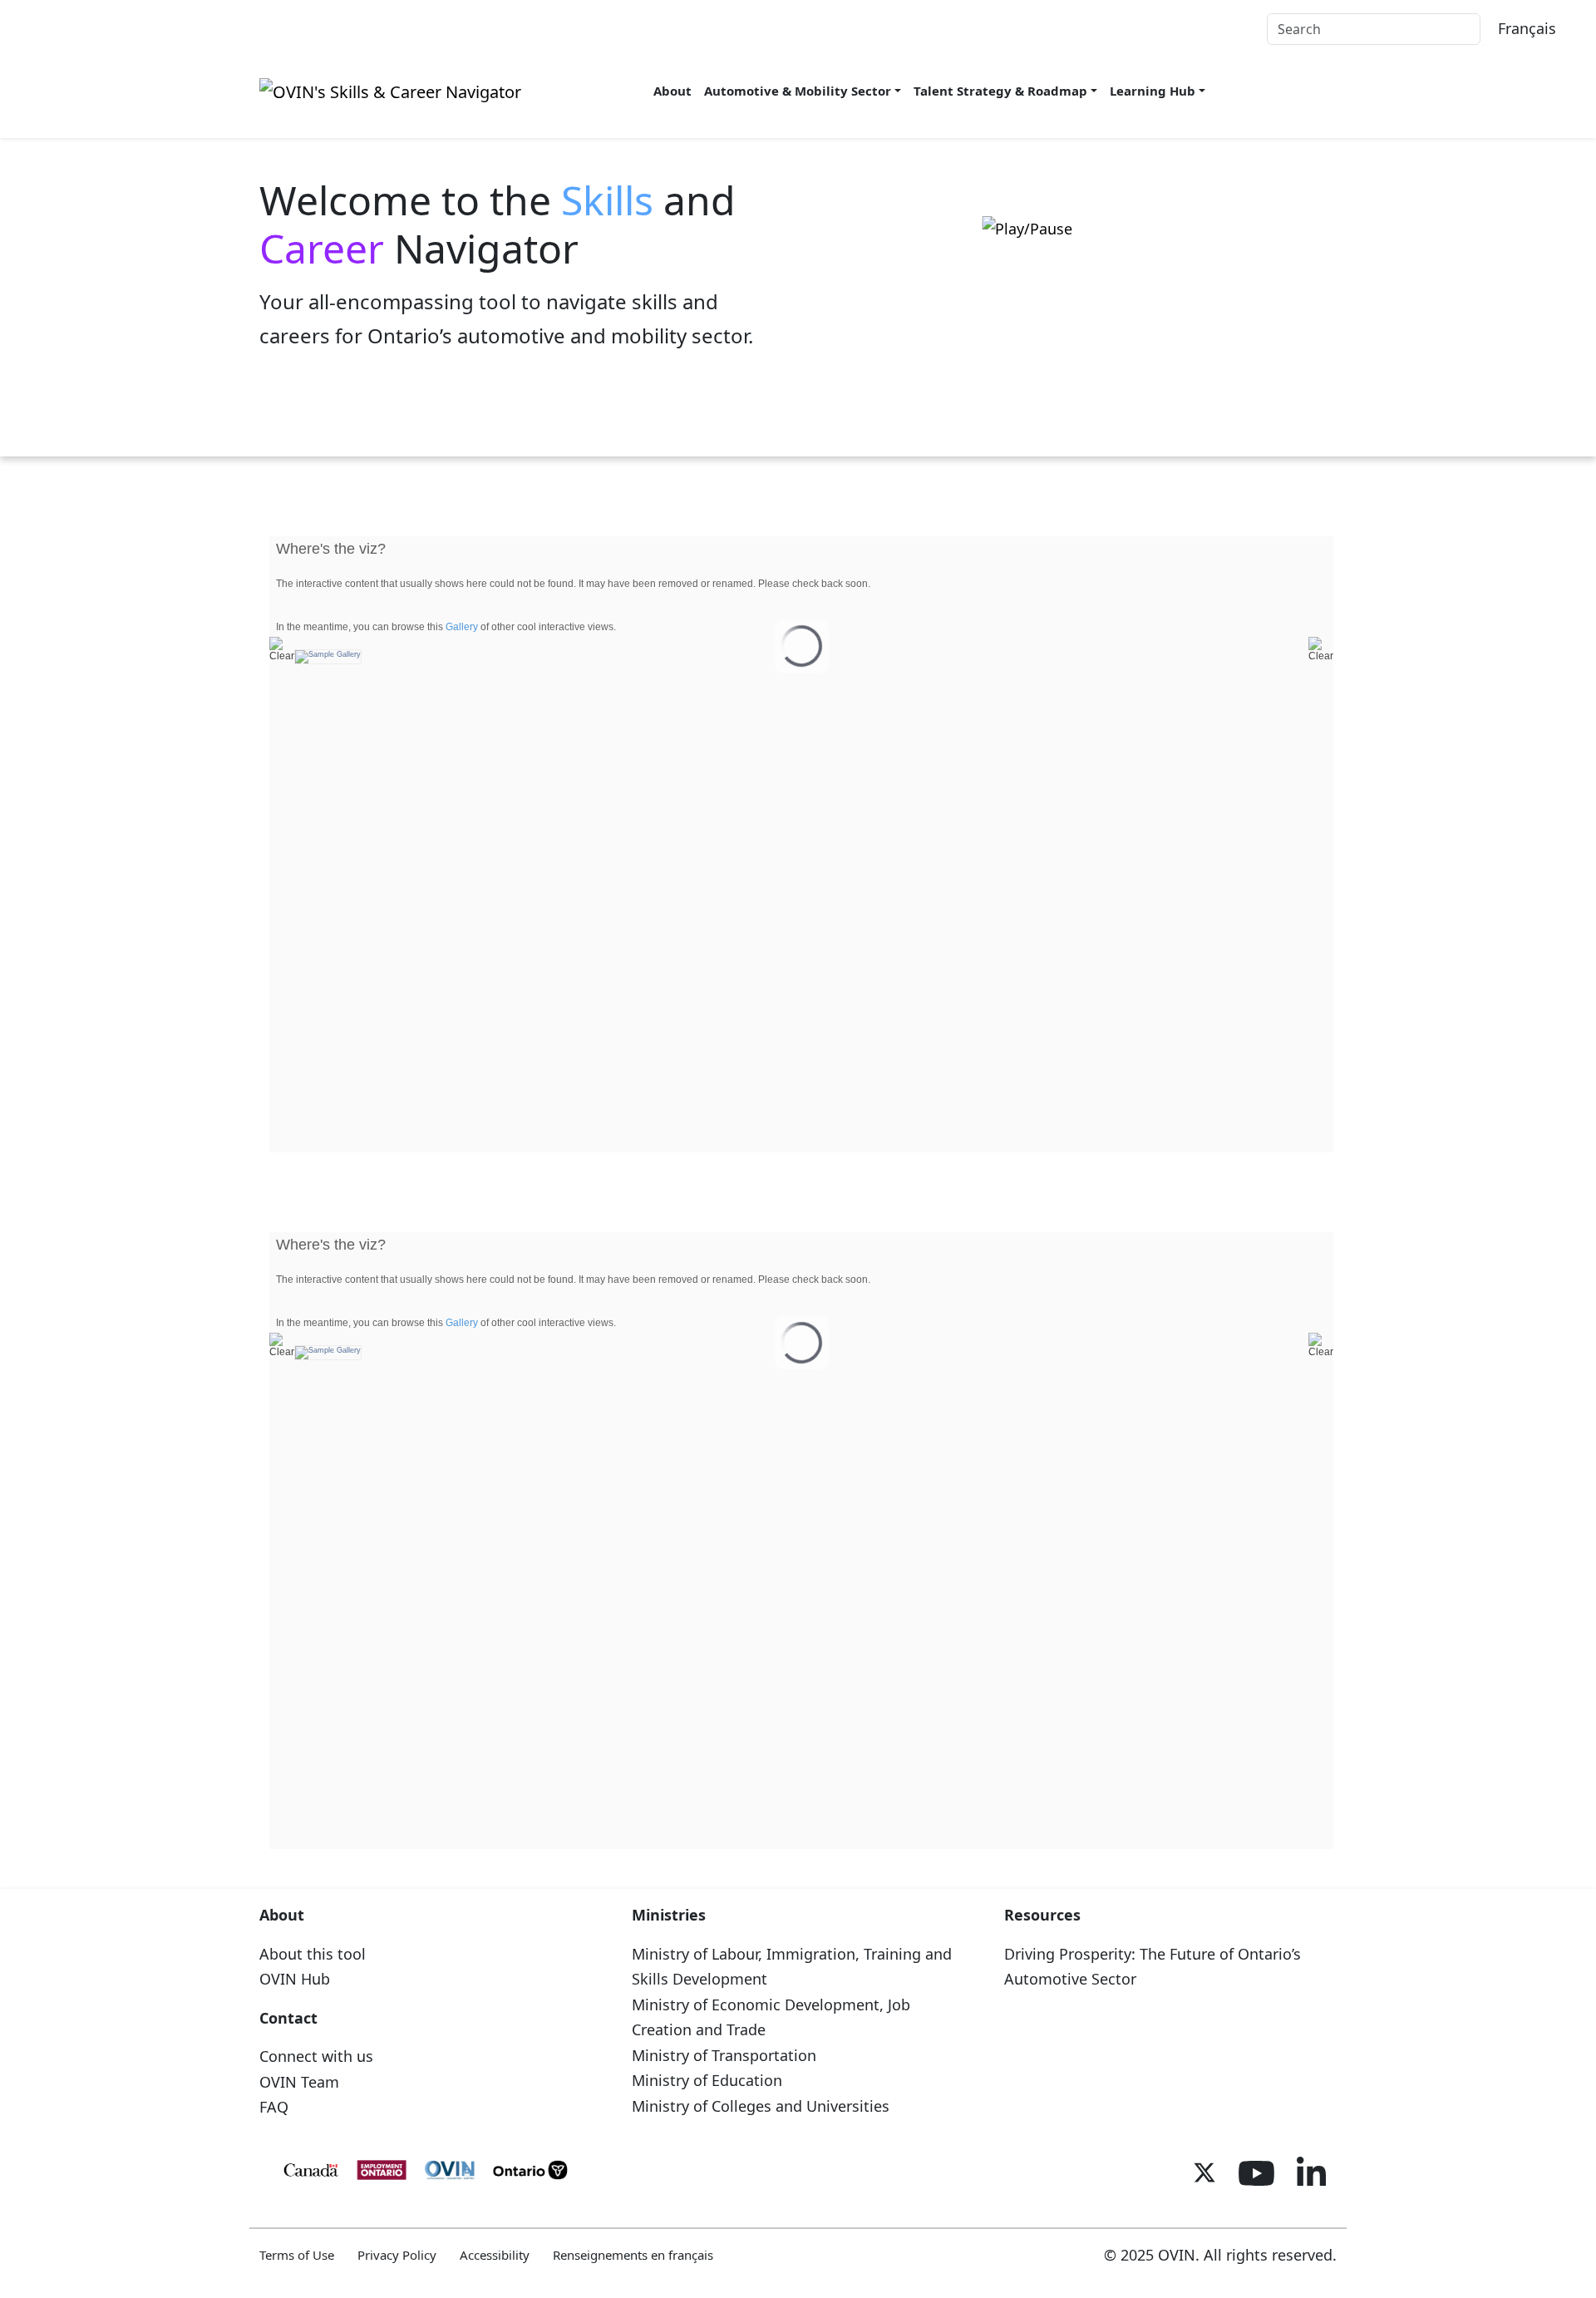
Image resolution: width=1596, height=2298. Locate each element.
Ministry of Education (707, 2080)
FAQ (274, 2107)
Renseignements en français (633, 2255)
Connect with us (316, 2056)
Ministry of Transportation (724, 2055)
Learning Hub (1153, 91)
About (672, 91)
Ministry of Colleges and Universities (761, 2106)
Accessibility (495, 2255)
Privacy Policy (397, 2255)
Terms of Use (297, 2255)
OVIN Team (299, 2082)
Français (1527, 28)
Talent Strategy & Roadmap (1000, 91)
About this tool (313, 1954)
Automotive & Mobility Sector (798, 91)
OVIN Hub (295, 1979)
